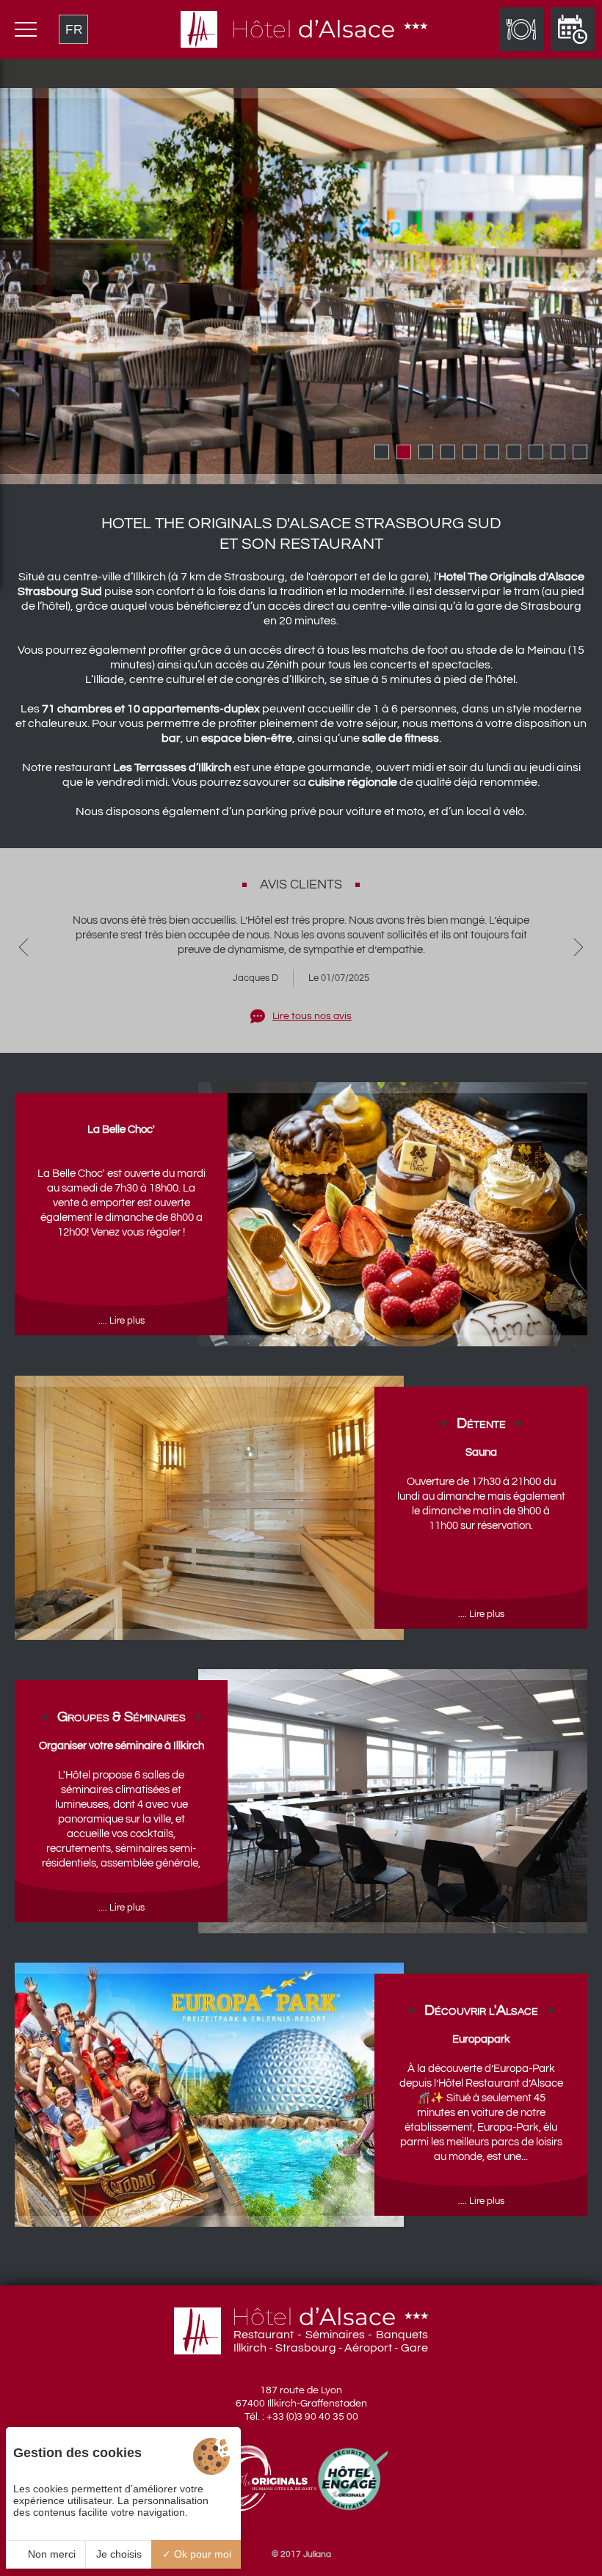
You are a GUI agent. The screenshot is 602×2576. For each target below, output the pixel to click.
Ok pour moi (201, 2554)
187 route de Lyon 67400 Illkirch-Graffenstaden (301, 2397)
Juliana (317, 2554)
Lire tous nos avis (312, 1016)
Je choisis (119, 2554)
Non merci (50, 2554)
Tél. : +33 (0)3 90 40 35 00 (301, 2417)
